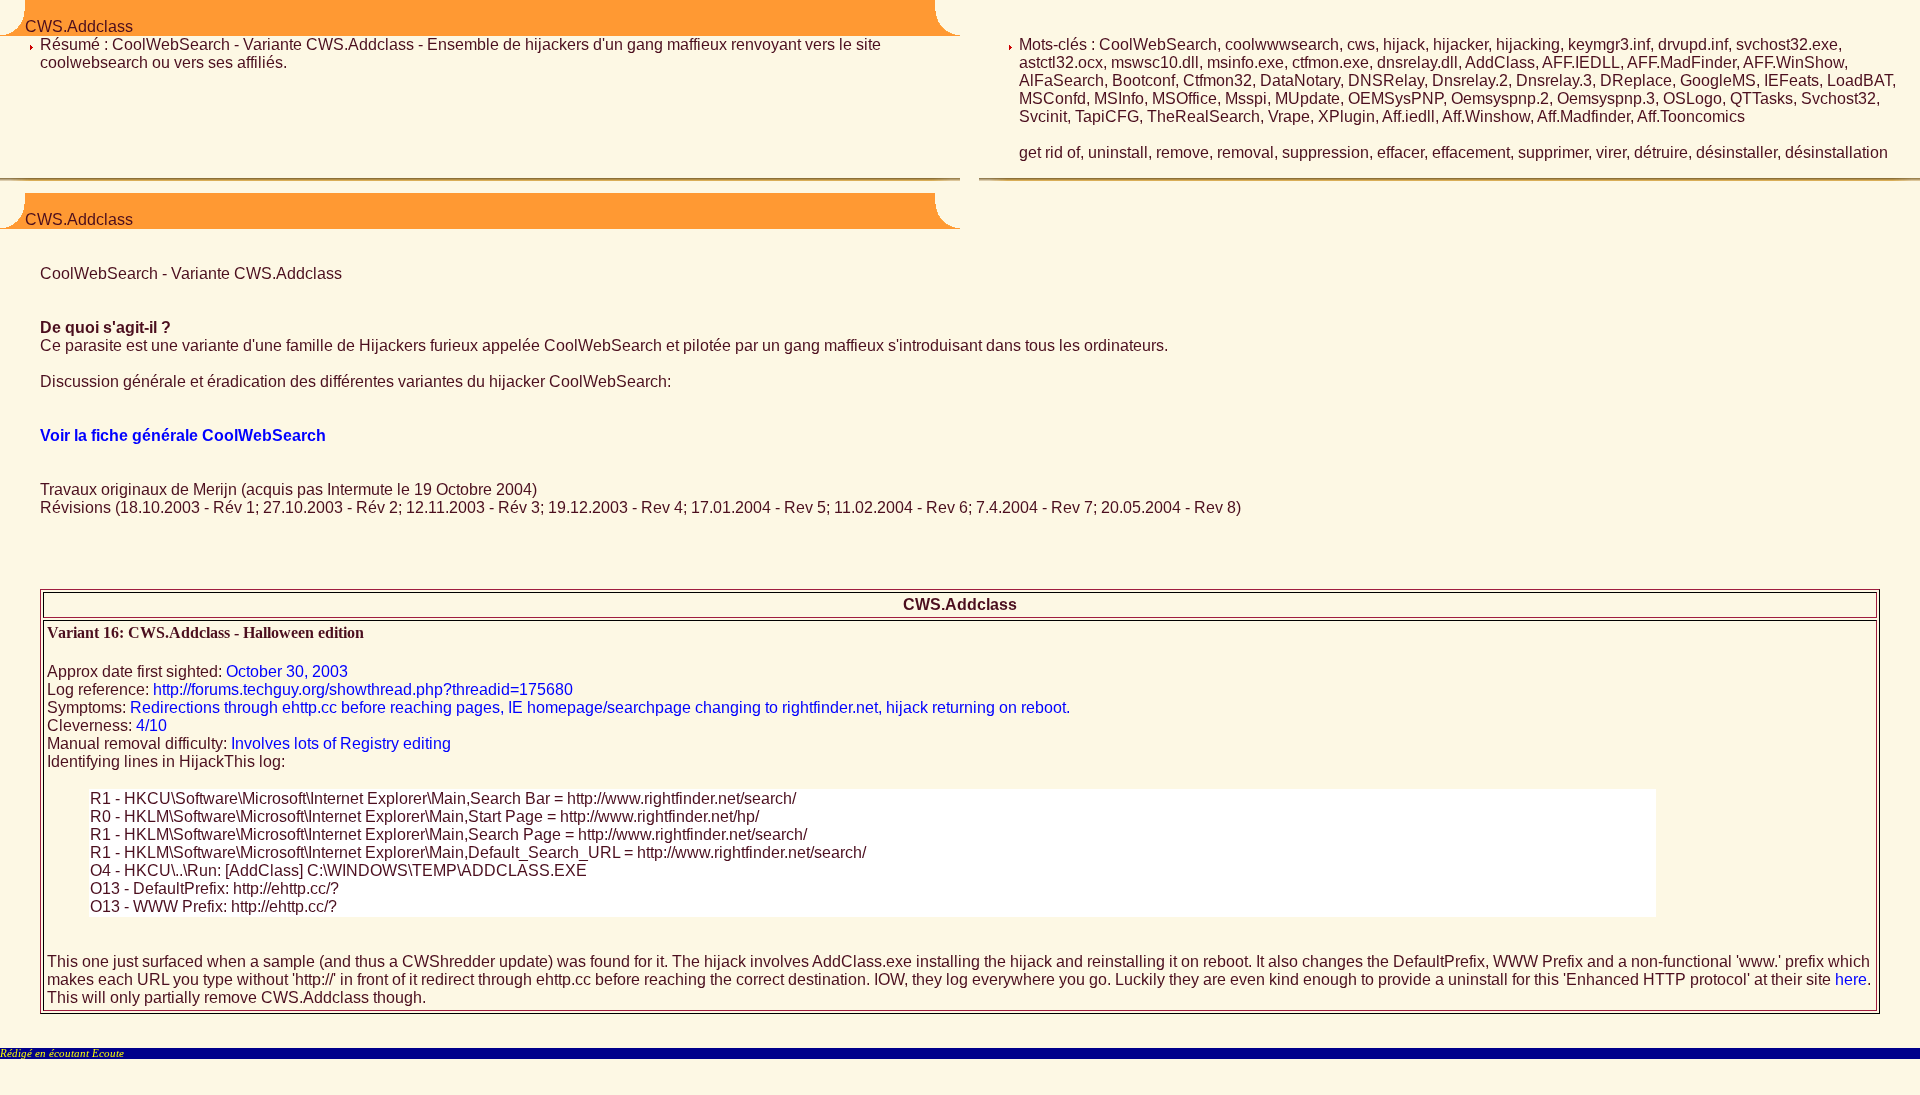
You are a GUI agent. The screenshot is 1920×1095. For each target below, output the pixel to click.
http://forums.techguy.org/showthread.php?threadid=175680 (363, 689)
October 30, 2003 (287, 671)
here (1851, 979)
